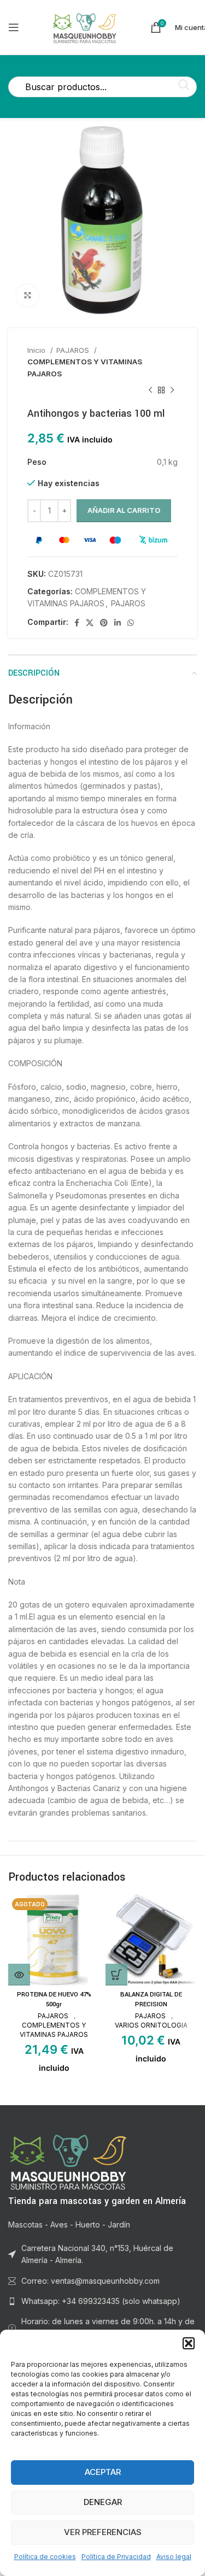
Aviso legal (174, 2557)
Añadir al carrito (124, 510)
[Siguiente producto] (172, 391)
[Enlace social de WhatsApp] (131, 623)
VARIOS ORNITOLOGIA (151, 2025)
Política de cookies (45, 2557)
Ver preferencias (103, 2532)
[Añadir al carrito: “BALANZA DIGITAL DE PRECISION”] (116, 1975)
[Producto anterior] (150, 391)
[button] (189, 2343)
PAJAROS (74, 350)
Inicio (37, 350)
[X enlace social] (90, 623)
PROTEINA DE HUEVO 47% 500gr (54, 1999)
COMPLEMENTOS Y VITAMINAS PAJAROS (85, 367)
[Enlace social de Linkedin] (118, 623)
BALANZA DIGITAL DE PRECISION (151, 1999)
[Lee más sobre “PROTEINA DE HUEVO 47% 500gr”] (19, 1975)
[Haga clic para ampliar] (27, 296)
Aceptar (103, 2472)
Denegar (103, 2502)
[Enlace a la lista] (102, 2301)
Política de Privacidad (116, 2557)
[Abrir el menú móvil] (14, 27)
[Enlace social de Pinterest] (104, 623)
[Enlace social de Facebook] (77, 623)
